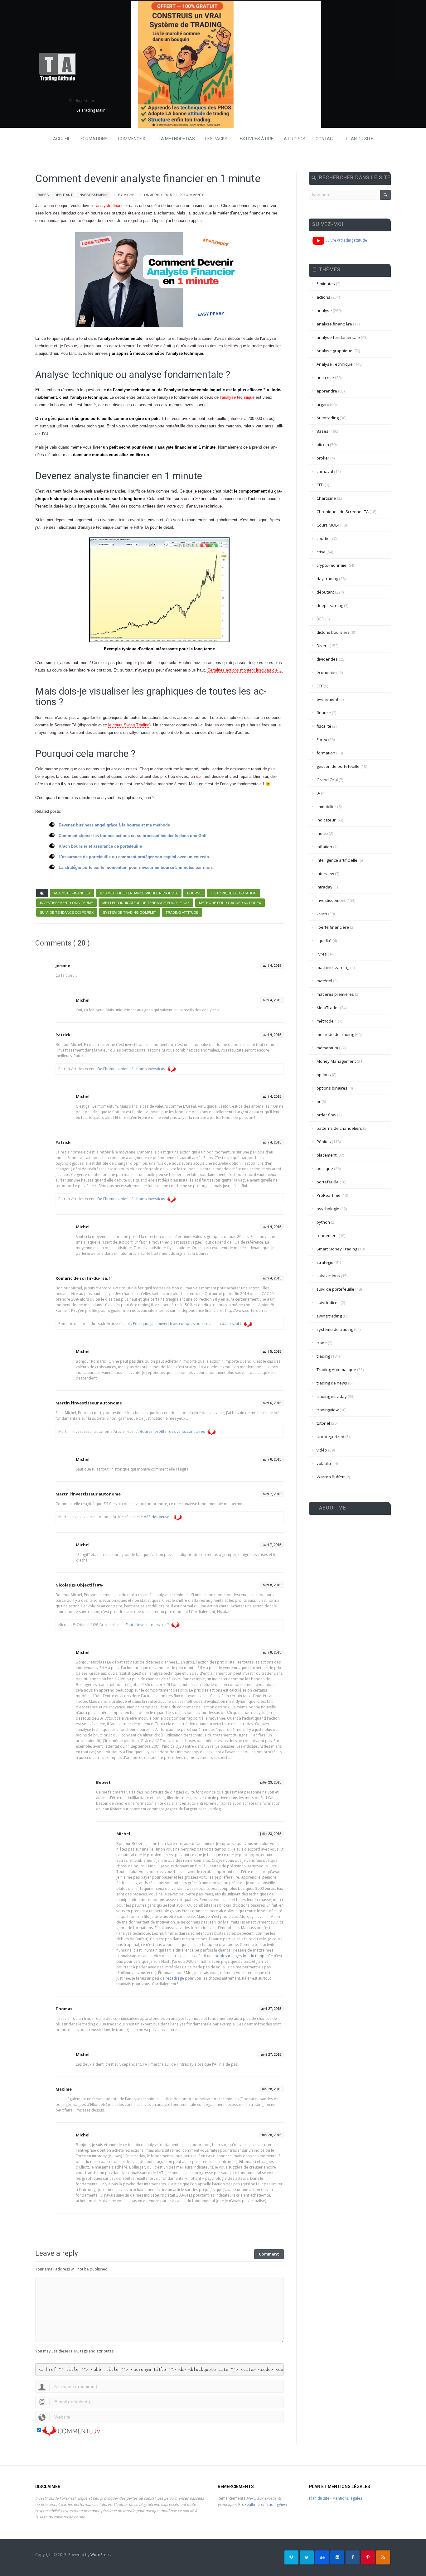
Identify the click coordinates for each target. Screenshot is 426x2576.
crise (321, 552)
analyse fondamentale (338, 337)
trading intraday (332, 1396)
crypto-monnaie (332, 565)
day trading (327, 579)
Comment (269, 2254)
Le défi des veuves (155, 1517)
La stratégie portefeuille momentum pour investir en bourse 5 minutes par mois (136, 867)
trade (322, 1343)
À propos (295, 139)
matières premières (335, 994)
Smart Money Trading (337, 1249)
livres (322, 954)
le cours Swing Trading (129, 725)
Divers (323, 646)
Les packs (216, 139)
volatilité (324, 1463)
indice (322, 833)
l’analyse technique (237, 397)
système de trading (335, 1329)
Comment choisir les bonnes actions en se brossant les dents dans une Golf (133, 836)
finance (324, 713)
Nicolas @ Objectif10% (79, 1585)
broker (323, 458)
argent (323, 404)
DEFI (320, 619)
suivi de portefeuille (335, 1289)
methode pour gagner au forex (230, 903)
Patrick (63, 1035)
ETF (320, 686)
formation (326, 753)
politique (325, 1168)
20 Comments (192, 195)
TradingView (276, 2504)
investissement (93, 195)
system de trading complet (130, 912)
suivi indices (328, 1302)
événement (327, 699)
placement (327, 1155)
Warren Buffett (331, 1477)
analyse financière (334, 324)
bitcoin (323, 445)
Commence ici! (133, 139)
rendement (327, 1235)
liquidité (324, 941)
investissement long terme (66, 903)
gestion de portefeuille (338, 766)
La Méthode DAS (177, 139)
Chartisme (326, 498)
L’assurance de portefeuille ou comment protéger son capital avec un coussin (134, 857)
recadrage (175, 1978)
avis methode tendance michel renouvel (139, 893)
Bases (43, 195)
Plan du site (360, 139)
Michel (83, 1000)
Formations (94, 139)
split (201, 776)
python (323, 1222)
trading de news (332, 1383)
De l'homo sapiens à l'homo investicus (131, 1069)
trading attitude (182, 912)
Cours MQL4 (328, 525)
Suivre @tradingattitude (346, 240)
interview (325, 874)
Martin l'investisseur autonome (89, 1403)
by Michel (127, 195)
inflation (324, 847)
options (324, 1075)
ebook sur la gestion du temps (239, 1956)
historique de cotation (234, 893)
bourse (194, 893)
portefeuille (328, 1182)
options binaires (332, 1088)
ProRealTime (329, 1195)
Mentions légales (347, 2498)
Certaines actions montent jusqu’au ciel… (245, 670)
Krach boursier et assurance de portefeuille (100, 846)
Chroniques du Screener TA (343, 512)
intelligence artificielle (337, 860)
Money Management (336, 1061)
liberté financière (333, 927)
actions (323, 297)
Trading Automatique (336, 1370)
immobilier (326, 807)
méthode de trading (335, 1034)
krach (322, 914)
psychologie (328, 1209)
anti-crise (325, 378)
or (319, 1101)
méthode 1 (327, 1021)
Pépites (324, 1142)
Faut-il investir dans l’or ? (147, 1625)
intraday (324, 887)
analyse (324, 311)
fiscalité (324, 726)
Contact (326, 139)
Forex (322, 739)
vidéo (322, 1450)
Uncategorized (330, 1437)
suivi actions (328, 1276)
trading (323, 1356)
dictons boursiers (333, 632)
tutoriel (323, 1423)
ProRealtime (249, 2504)
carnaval (325, 471)
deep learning (330, 605)
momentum (327, 1048)
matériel (324, 981)
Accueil (62, 139)
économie (326, 672)
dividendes (327, 659)
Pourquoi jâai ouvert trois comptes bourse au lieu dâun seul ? (187, 1324)
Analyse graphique (334, 351)
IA (318, 793)
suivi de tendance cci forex (67, 912)
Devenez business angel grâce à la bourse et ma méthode (114, 825)
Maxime (64, 2089)
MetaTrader (328, 1008)
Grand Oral (327, 780)
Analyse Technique (335, 364)
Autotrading (328, 418)
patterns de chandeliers (339, 1128)
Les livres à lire (256, 139)
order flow (326, 1115)
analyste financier (112, 206)
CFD (320, 485)
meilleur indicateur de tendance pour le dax (146, 903)
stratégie (325, 1262)
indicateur (326, 820)
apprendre (327, 391)
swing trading (329, 1316)
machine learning (333, 967)
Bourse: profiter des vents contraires (172, 1431)
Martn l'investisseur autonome (88, 1494)
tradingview (328, 1410)
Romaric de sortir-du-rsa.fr (84, 1278)
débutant (64, 195)
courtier (324, 538)
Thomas (64, 2009)
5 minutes (326, 284)
